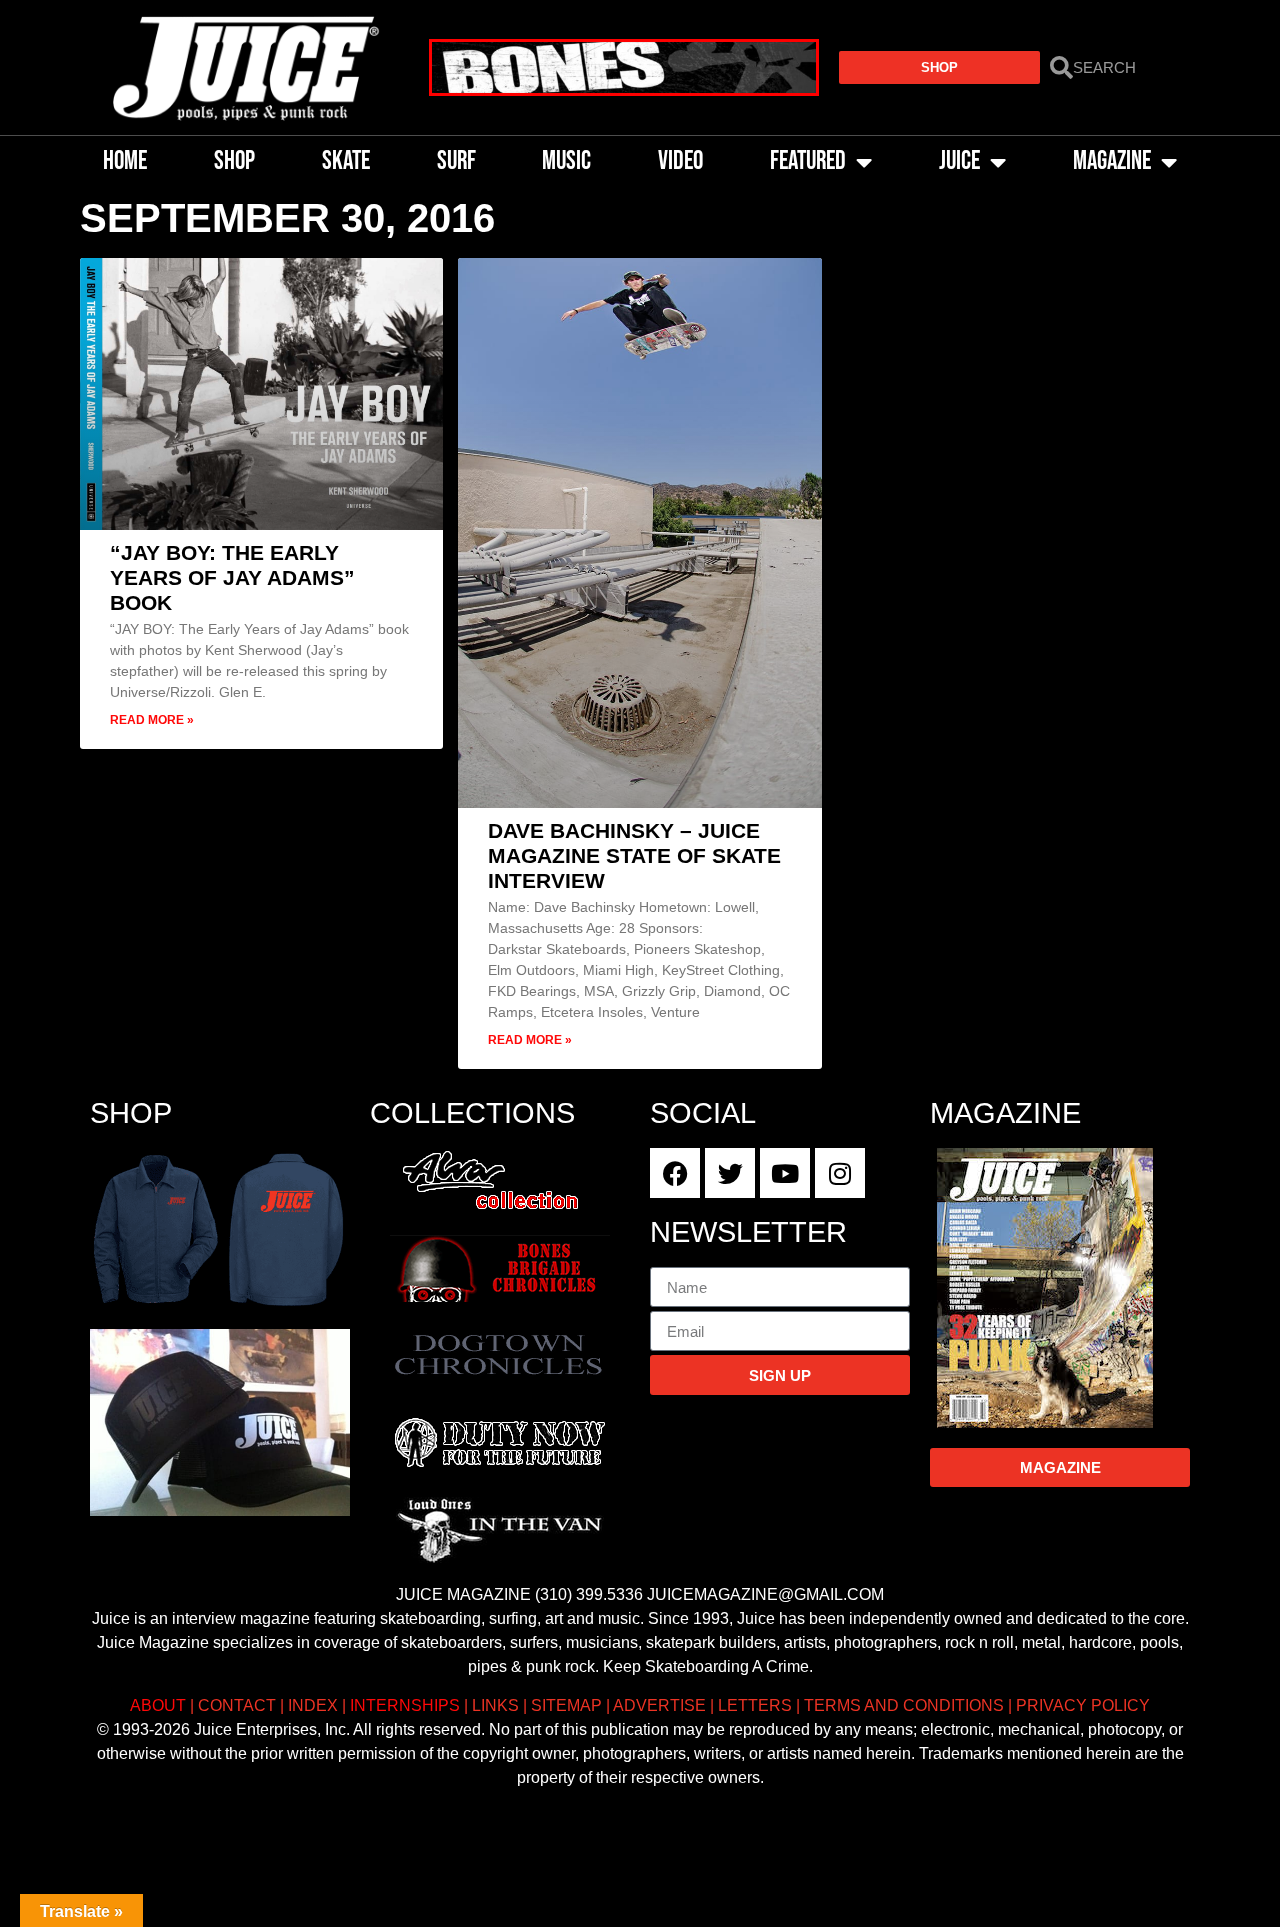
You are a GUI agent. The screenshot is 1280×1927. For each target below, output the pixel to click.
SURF (456, 161)
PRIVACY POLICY (1083, 1705)
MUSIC (566, 161)
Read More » (152, 720)
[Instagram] (840, 1173)
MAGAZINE (1112, 161)
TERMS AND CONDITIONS (904, 1705)
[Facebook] (675, 1173)
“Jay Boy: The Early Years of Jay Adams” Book (232, 577)
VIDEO (680, 161)
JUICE (959, 161)
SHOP (234, 161)
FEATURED (808, 161)
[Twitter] (730, 1173)
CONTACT (237, 1705)
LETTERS (755, 1705)
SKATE (346, 161)
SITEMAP (566, 1705)
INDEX (313, 1705)
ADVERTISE (659, 1705)
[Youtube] (785, 1173)
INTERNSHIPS (405, 1705)
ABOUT (158, 1705)
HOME (125, 161)
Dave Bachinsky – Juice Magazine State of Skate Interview (634, 855)
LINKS (495, 1705)
